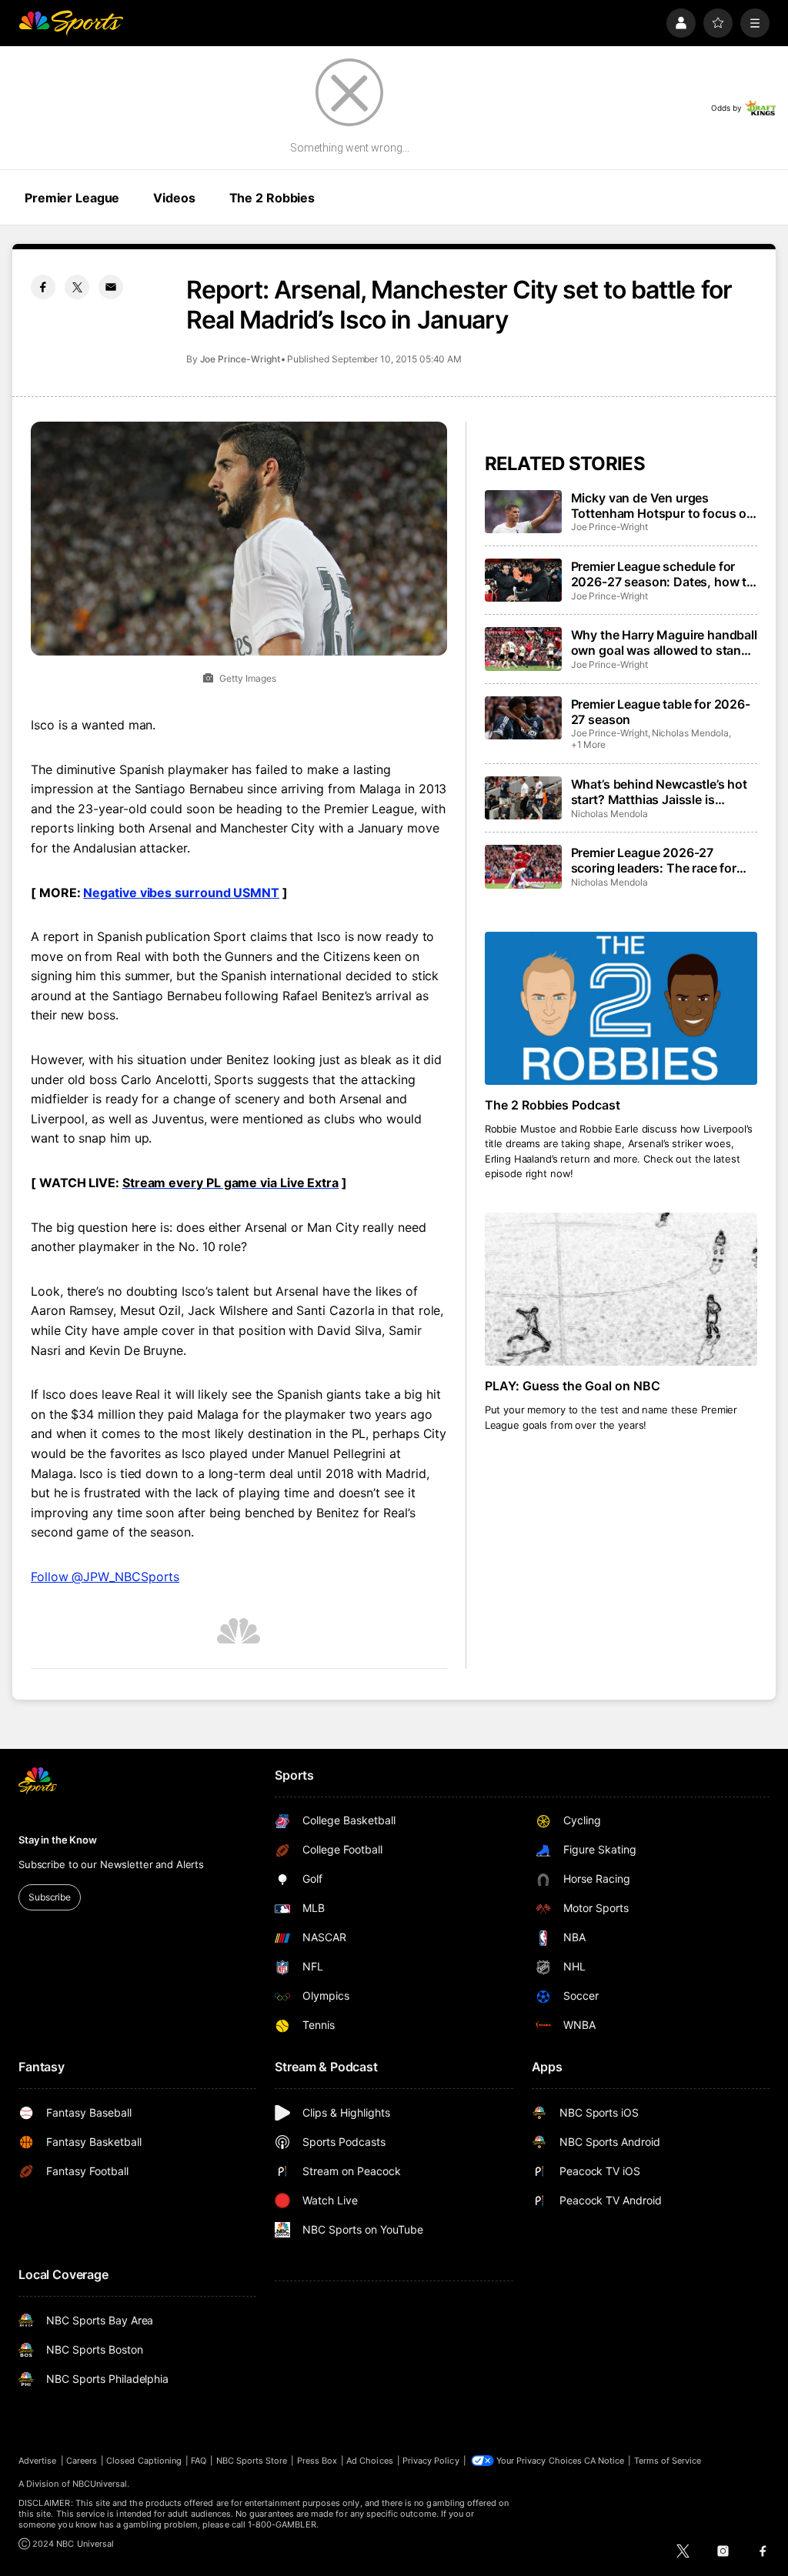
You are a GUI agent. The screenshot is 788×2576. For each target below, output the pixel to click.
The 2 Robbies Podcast (553, 1105)
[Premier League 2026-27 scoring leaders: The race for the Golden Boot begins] (523, 866)
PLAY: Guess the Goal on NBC (573, 1386)
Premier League (72, 198)
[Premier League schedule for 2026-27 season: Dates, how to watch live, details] (523, 580)
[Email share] (111, 287)
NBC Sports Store (252, 2461)
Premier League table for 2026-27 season (661, 712)
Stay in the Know (58, 1840)
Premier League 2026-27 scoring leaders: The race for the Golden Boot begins (654, 860)
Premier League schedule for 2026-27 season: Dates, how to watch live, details (663, 574)
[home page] (71, 23)
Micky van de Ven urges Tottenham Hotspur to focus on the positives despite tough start (663, 506)
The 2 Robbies (272, 198)
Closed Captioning (144, 2461)
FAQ (199, 2461)
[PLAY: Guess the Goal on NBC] (621, 1289)
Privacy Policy (431, 2461)
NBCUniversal (100, 2484)
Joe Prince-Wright (240, 359)
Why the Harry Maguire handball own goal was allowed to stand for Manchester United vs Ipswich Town (664, 642)
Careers (82, 2461)
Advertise (38, 2461)
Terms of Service (668, 2461)
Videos (174, 198)
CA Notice (604, 2461)
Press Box (317, 2461)
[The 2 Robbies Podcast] (621, 1008)
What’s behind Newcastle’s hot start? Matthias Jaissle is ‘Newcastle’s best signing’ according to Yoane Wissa (659, 792)
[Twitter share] (77, 287)
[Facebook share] (43, 287)
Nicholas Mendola (690, 733)
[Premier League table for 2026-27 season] (523, 718)
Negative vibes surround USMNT (181, 893)
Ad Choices (370, 2461)
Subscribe (50, 1897)
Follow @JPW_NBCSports (105, 1577)
